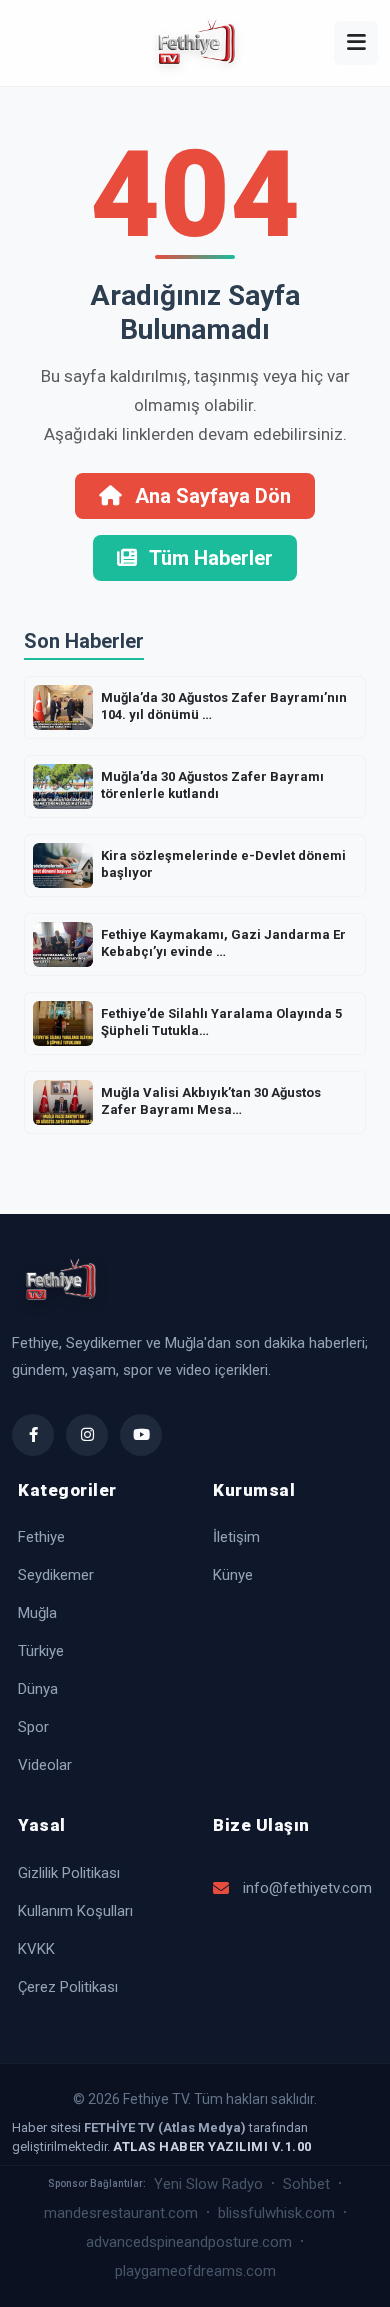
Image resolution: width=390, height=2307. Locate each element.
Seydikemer (56, 1575)
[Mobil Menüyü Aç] (356, 43)
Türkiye (41, 1651)
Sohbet (306, 2184)
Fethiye (41, 1537)
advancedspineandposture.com (189, 2242)
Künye (233, 1575)
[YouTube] (141, 1435)
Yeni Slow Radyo (208, 2184)
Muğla (37, 1613)
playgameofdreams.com (195, 2271)
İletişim (236, 1537)
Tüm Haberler (209, 558)
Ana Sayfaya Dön (210, 496)
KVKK (36, 1949)
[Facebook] (33, 1435)
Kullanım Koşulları (75, 1911)
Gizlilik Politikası (69, 1873)
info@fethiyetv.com (307, 1888)
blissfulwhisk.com (276, 2213)
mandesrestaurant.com (121, 2213)
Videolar (45, 1765)
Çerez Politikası (68, 1987)
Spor (33, 1727)
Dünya (38, 1689)
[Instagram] (87, 1435)
